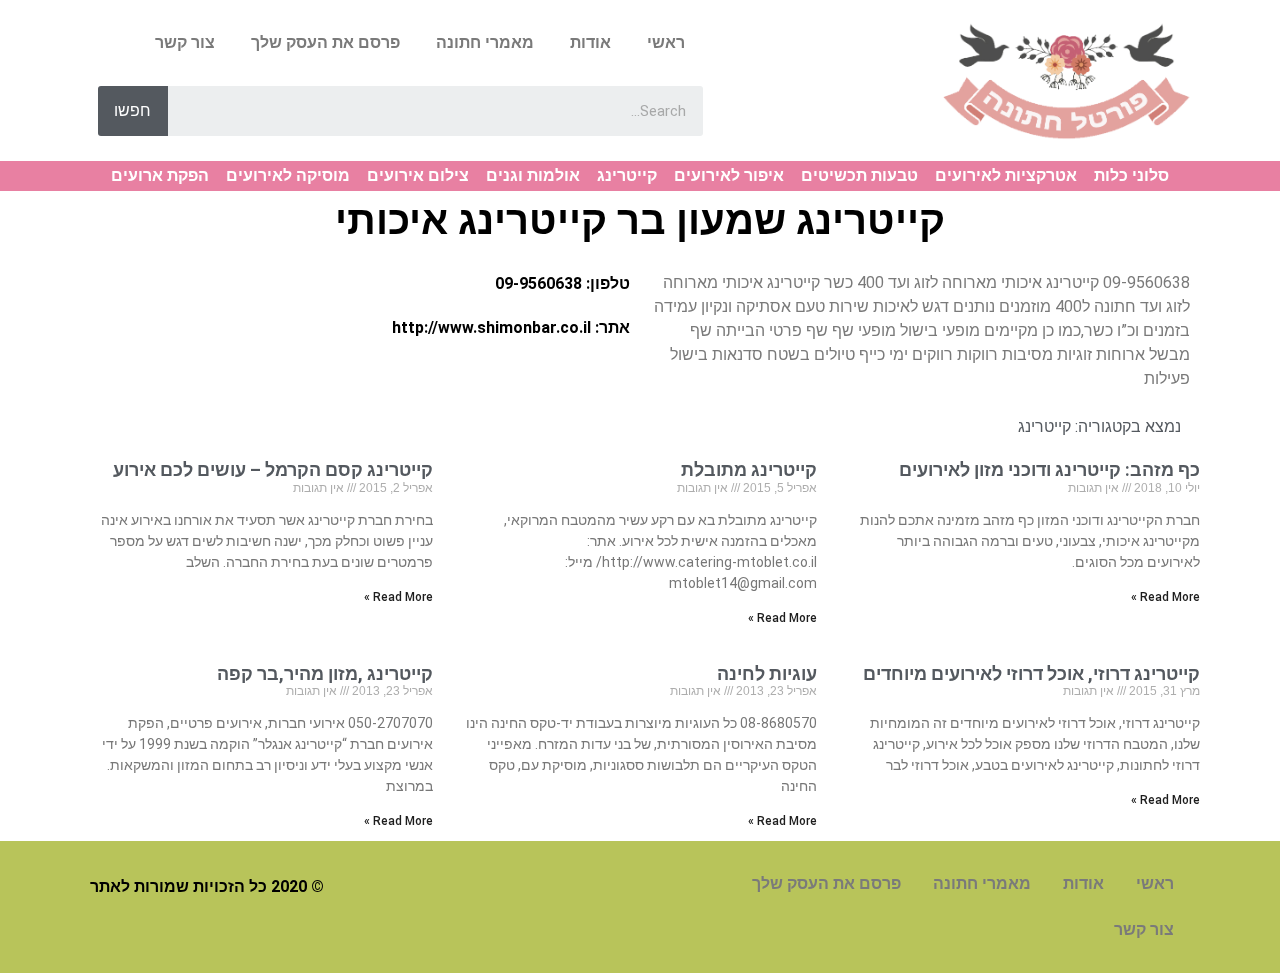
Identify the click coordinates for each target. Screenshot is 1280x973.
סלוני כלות (1131, 175)
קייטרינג (627, 175)
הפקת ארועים (160, 175)
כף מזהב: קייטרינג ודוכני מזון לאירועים (1049, 469)
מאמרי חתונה (485, 42)
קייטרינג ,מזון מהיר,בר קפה (325, 673)
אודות (590, 42)
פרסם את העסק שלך (325, 42)
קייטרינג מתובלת (749, 469)
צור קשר (185, 42)
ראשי (666, 42)
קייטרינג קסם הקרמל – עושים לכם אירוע (273, 469)
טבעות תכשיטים (859, 175)
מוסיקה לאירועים (288, 175)
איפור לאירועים (729, 175)
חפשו (132, 110)
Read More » (1165, 597)
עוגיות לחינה (767, 673)
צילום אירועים (418, 175)
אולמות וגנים (533, 175)
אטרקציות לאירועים (1006, 175)
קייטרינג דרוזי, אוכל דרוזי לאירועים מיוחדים (1031, 673)
